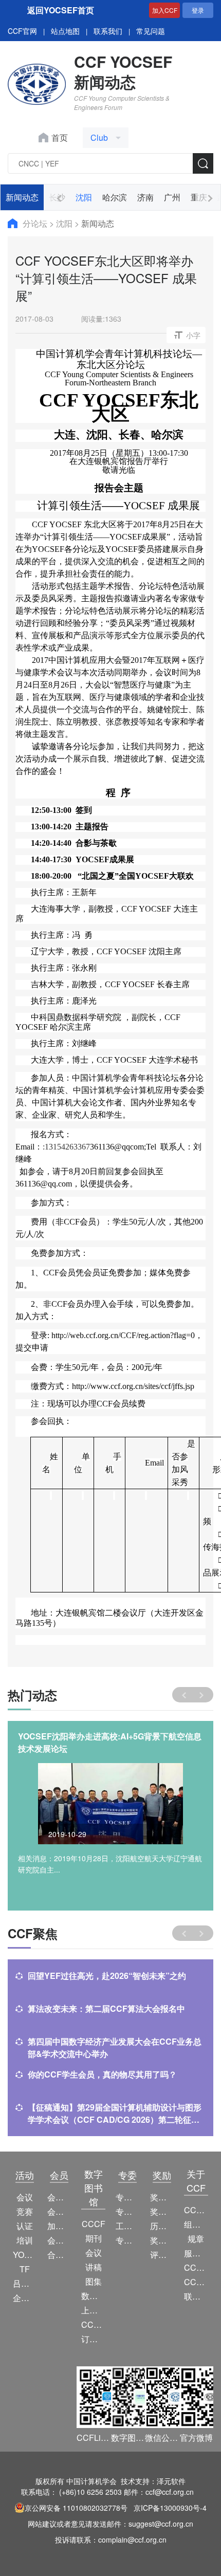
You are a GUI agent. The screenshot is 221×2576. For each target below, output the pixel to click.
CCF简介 (196, 2210)
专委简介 (128, 2197)
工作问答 (128, 2226)
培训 (25, 2240)
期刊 (94, 2238)
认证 (25, 2226)
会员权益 (59, 2211)
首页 (60, 137)
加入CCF (165, 10)
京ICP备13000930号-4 (170, 2508)
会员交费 (59, 2240)
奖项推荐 (162, 2240)
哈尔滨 (115, 197)
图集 (94, 2281)
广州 (172, 197)
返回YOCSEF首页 (61, 10)
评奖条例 (162, 2255)
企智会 (25, 2298)
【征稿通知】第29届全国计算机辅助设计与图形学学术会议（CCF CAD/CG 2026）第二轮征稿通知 (115, 2114)
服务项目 (196, 2253)
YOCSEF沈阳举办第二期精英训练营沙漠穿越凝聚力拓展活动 (109, 1742)
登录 (198, 10)
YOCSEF (25, 2255)
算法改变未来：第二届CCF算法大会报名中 (106, 2008)
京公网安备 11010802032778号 (76, 2508)
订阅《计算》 (93, 2339)
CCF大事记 (196, 2267)
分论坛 (36, 223)
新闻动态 (22, 197)
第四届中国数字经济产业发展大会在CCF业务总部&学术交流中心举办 (115, 2047)
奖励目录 (162, 2211)
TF (25, 2269)
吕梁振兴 (25, 2283)
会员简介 (59, 2197)
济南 (145, 197)
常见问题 (151, 31)
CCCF (94, 2224)
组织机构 (196, 2224)
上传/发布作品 (93, 2310)
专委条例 (128, 2211)
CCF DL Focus (93, 2324)
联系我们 (108, 31)
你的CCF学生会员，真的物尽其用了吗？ (102, 2074)
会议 (25, 2197)
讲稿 (94, 2267)
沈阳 (84, 197)
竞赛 (25, 2211)
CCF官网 (22, 31)
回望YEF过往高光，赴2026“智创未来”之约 (107, 1976)
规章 (196, 2239)
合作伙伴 (59, 2255)
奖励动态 (162, 2197)
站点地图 (65, 31)
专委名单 (128, 2240)
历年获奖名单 (162, 2226)
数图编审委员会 (93, 2296)
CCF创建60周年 (196, 2282)
